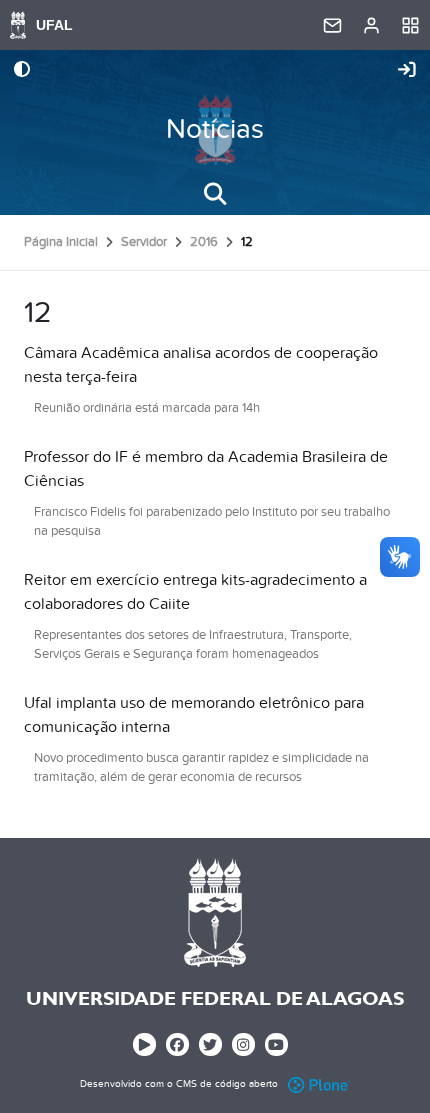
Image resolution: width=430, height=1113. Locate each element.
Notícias (215, 129)
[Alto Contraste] (22, 71)
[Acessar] (407, 71)
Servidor (144, 242)
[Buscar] (215, 194)
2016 (204, 242)
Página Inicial (61, 242)
